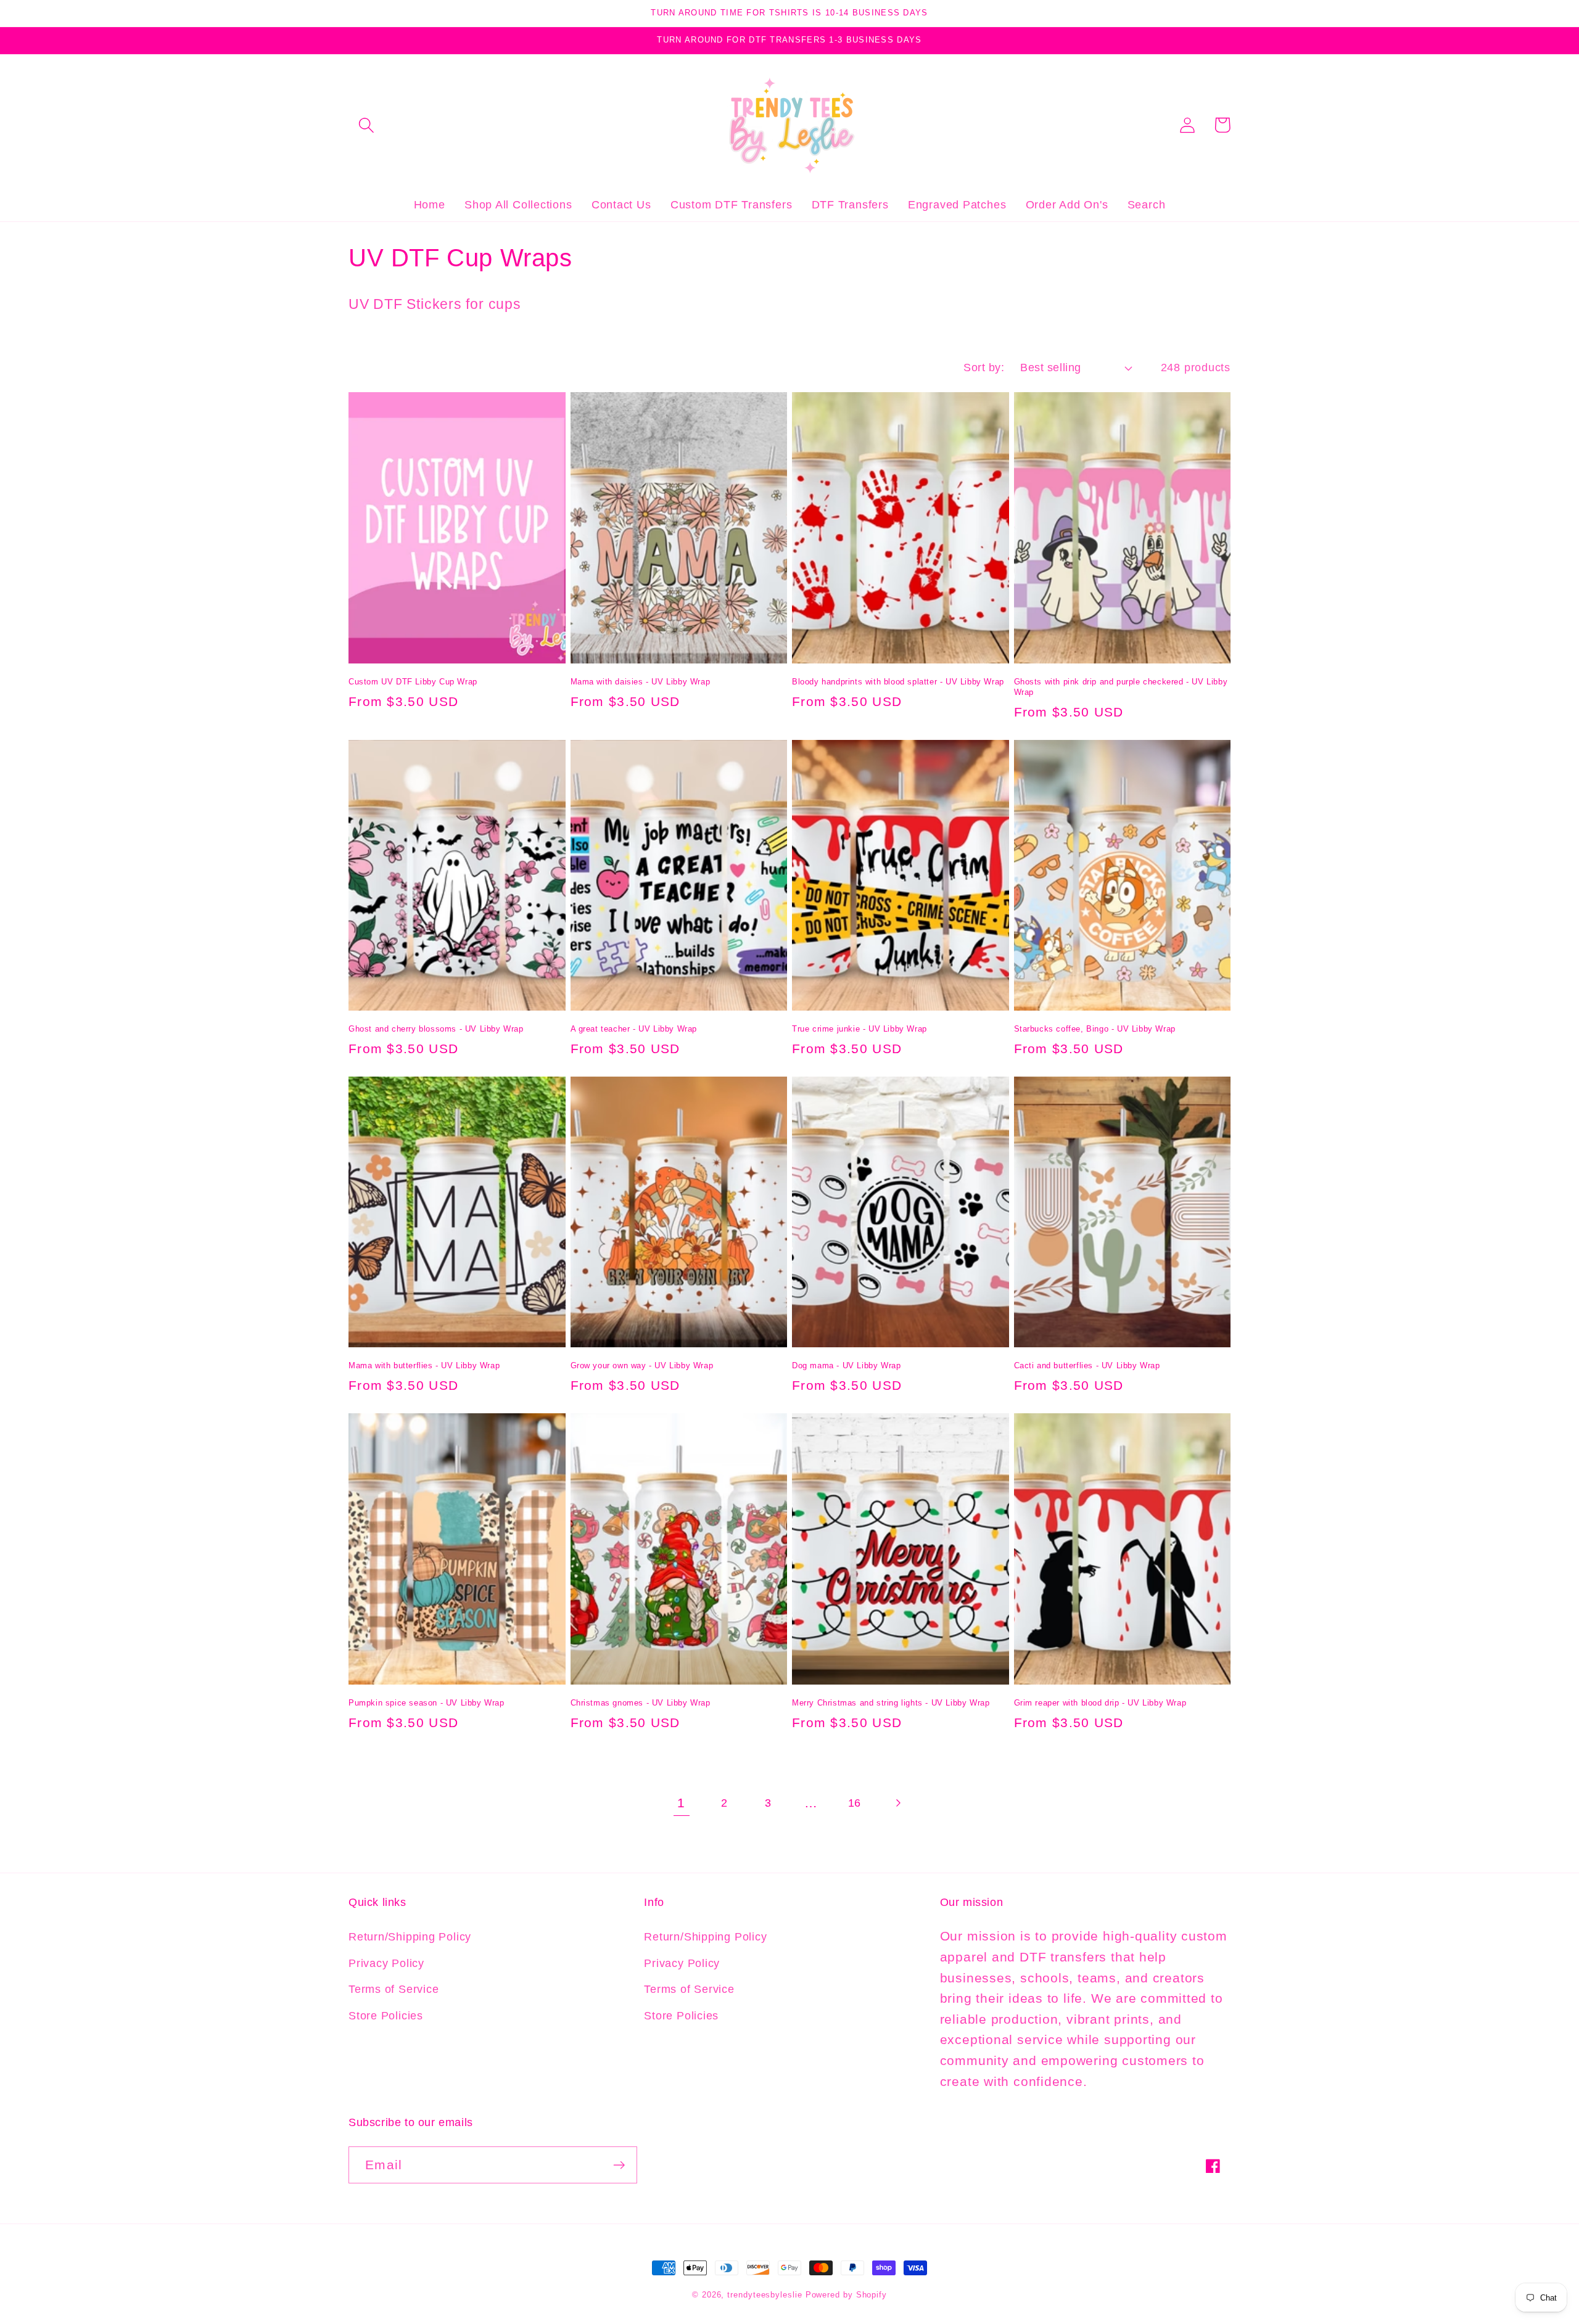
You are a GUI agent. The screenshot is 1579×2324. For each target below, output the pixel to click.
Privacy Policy (386, 1963)
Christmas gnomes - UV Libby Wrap (641, 1703)
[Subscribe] (619, 2165)
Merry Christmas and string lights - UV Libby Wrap (891, 1703)
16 (855, 1803)
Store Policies (386, 2016)
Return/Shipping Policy (410, 1937)
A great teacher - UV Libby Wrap (634, 1029)
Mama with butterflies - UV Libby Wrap (424, 1365)
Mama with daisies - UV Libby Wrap (641, 682)
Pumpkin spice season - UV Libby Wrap (427, 1703)
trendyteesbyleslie (765, 2295)
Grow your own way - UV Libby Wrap (642, 1365)
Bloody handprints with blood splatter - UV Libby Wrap (898, 682)
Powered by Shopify (846, 2295)
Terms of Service (394, 1989)
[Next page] (898, 1803)
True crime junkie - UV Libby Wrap (860, 1029)
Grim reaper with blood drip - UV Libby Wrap (1100, 1703)
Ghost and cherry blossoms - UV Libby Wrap (436, 1029)
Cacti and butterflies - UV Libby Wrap (1087, 1365)
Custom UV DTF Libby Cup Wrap (413, 682)
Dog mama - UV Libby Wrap (846, 1365)
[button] (366, 125)
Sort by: (984, 367)
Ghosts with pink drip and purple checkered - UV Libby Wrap (1121, 687)
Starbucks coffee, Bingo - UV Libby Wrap (1095, 1029)
